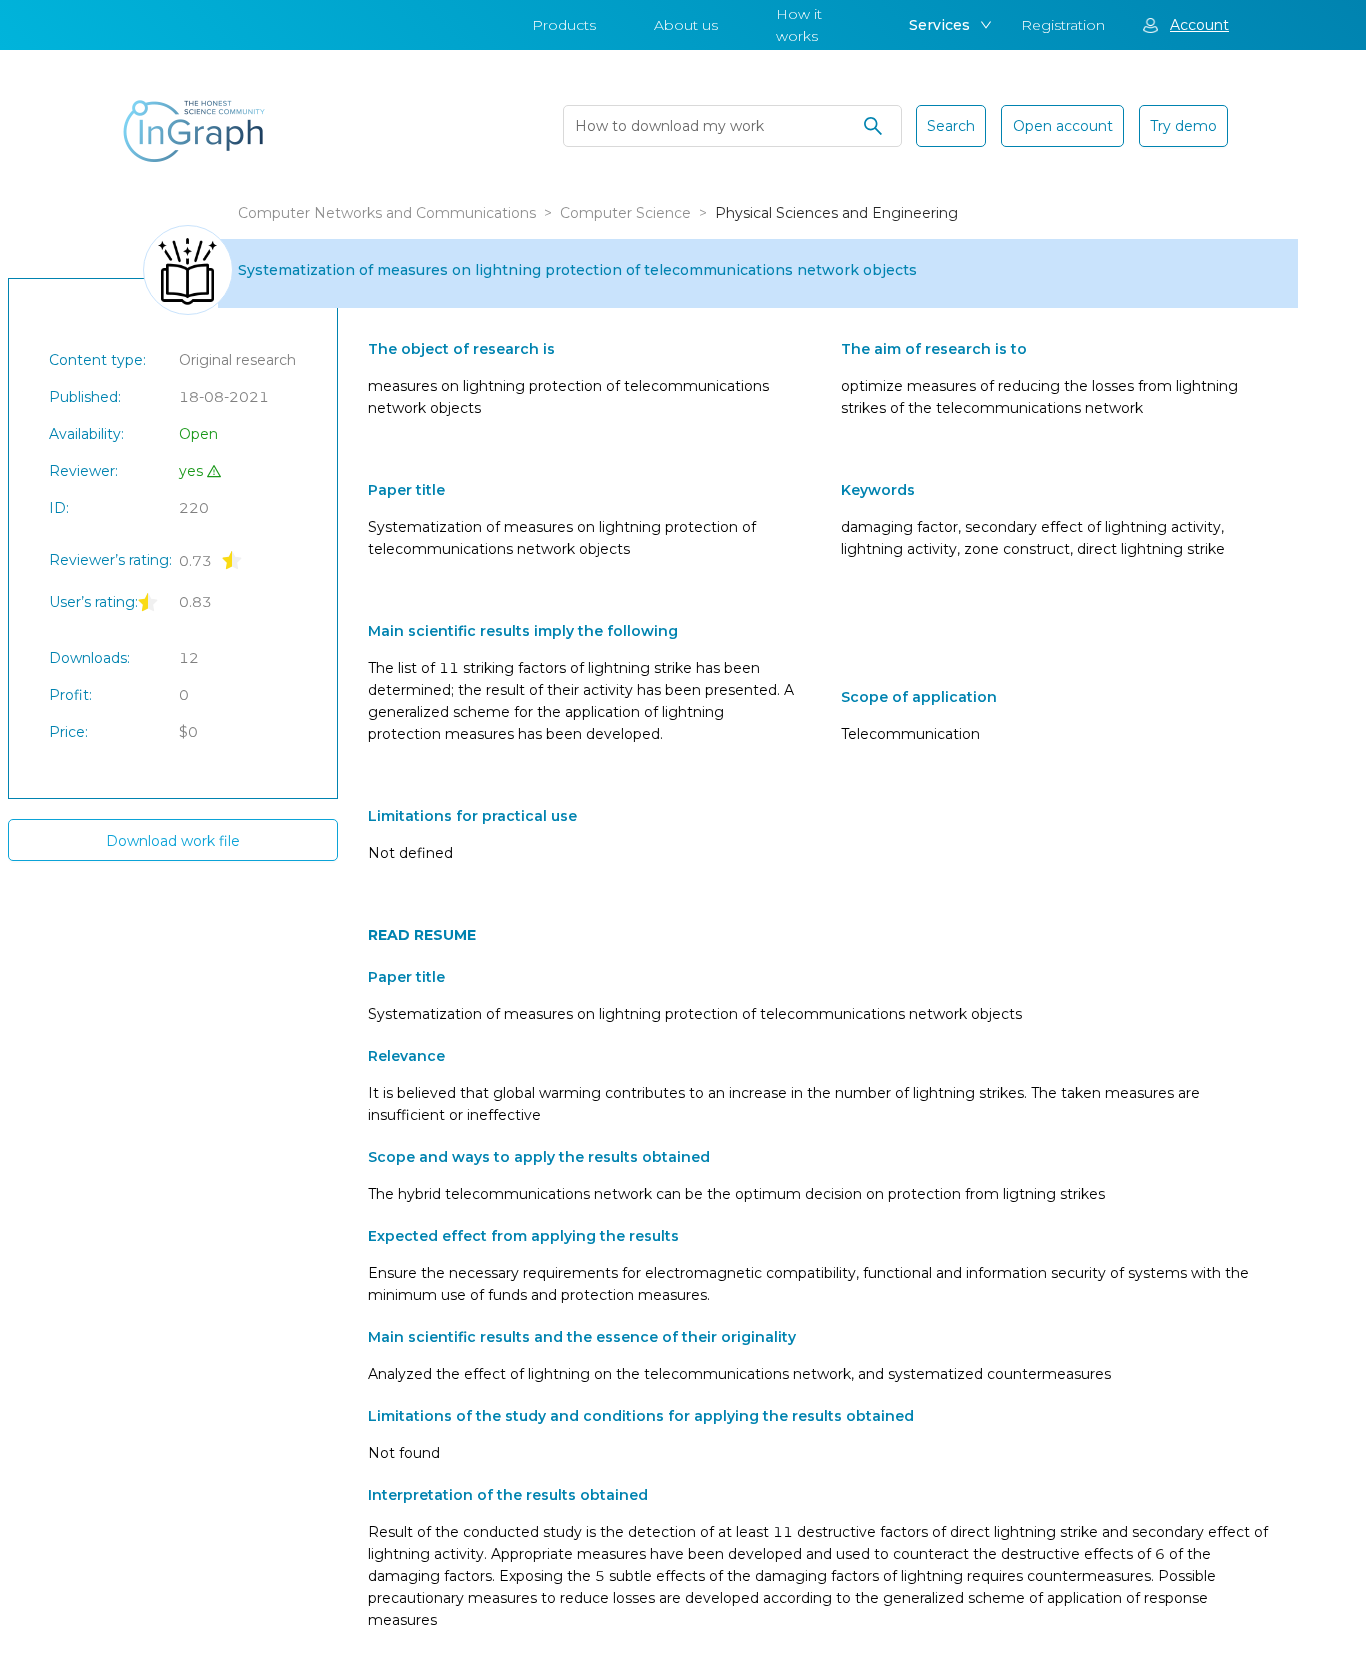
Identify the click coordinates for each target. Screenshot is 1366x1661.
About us (686, 25)
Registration (1063, 25)
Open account (1063, 126)
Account (1199, 25)
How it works (799, 25)
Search (951, 126)
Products (564, 25)
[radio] (232, 559)
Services (939, 25)
